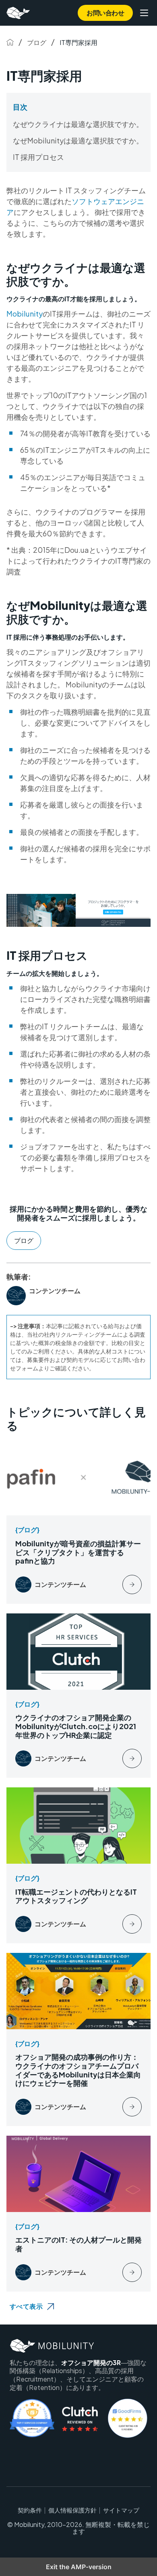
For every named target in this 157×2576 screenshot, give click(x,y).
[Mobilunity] (19, 13)
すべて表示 (26, 2306)
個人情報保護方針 (72, 2510)
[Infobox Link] (78, 1522)
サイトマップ (121, 2510)
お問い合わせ (105, 13)
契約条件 (30, 2510)
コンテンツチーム (55, 1291)
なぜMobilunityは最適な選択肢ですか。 (78, 140)
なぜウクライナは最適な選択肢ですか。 (78, 124)
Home (10, 42)
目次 (20, 107)
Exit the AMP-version (79, 2567)
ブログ (37, 42)
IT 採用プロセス (38, 157)
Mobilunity (25, 314)
